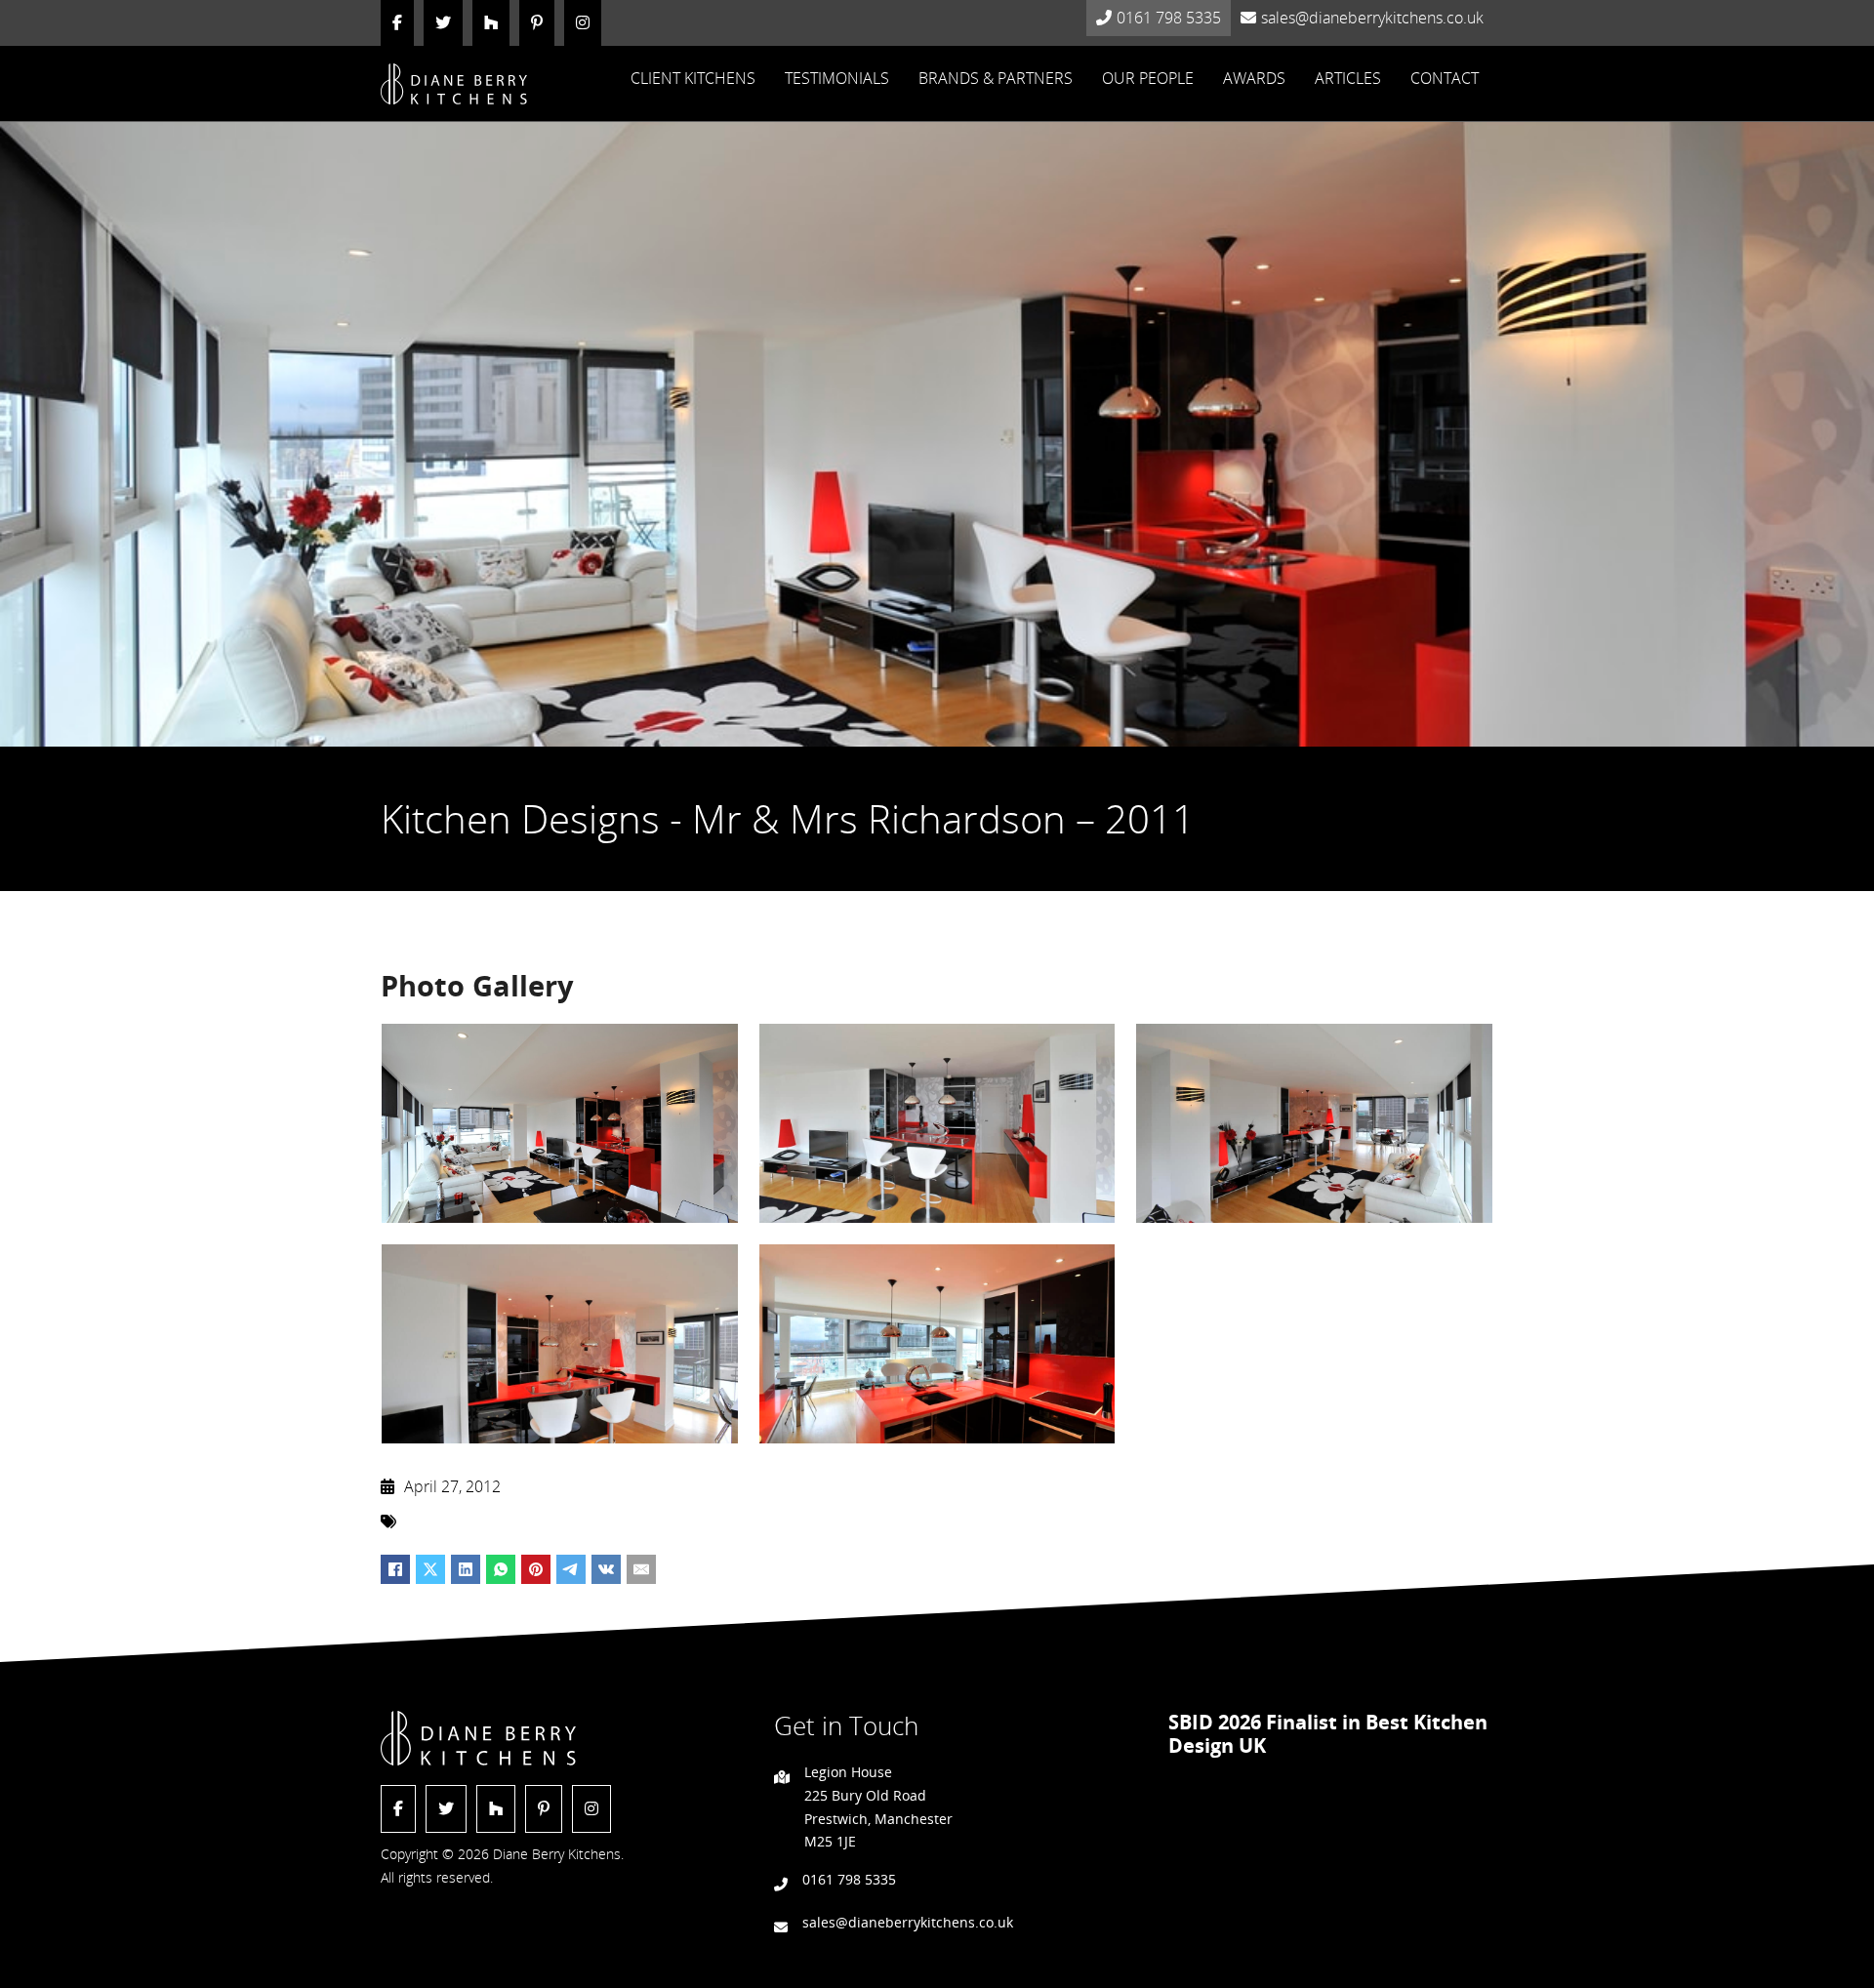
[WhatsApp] (501, 1569)
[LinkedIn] (466, 1569)
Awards (1254, 78)
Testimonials (837, 78)
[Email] (641, 1569)
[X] (430, 1569)
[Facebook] (395, 1569)
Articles (1348, 78)
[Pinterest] (536, 1569)
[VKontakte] (606, 1569)
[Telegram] (571, 1569)
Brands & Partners (996, 78)
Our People (1148, 78)
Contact (1445, 78)
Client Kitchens (693, 78)
